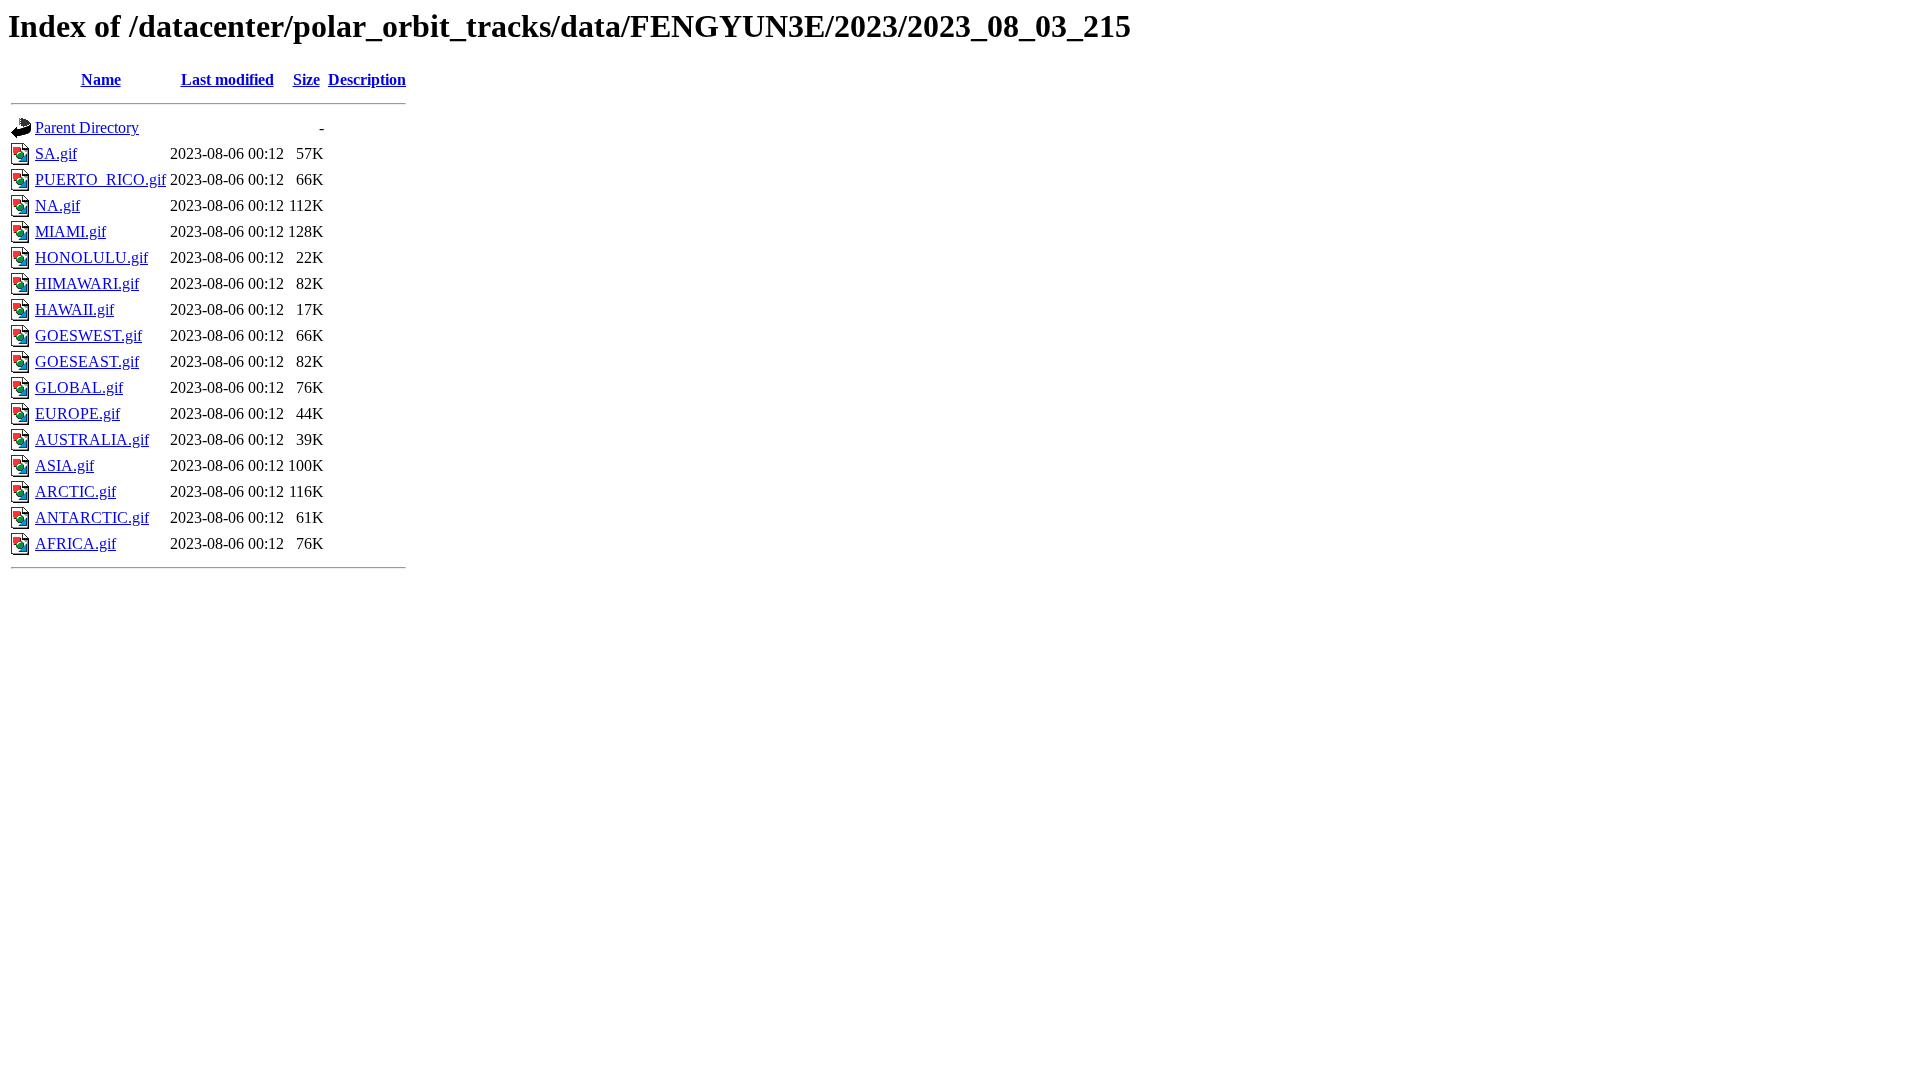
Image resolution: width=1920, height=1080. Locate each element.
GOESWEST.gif (88, 335)
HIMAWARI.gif (87, 283)
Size (306, 79)
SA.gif (56, 153)
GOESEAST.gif (87, 361)
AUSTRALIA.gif (92, 439)
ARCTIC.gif (75, 491)
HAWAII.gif (74, 309)
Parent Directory (87, 127)
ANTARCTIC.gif (92, 517)
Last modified (227, 79)
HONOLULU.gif (91, 257)
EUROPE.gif (77, 413)
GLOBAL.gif (79, 387)
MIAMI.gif (70, 231)
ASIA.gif (64, 465)
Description (367, 79)
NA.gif (57, 205)
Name (101, 79)
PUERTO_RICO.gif (100, 179)
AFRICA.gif (75, 543)
